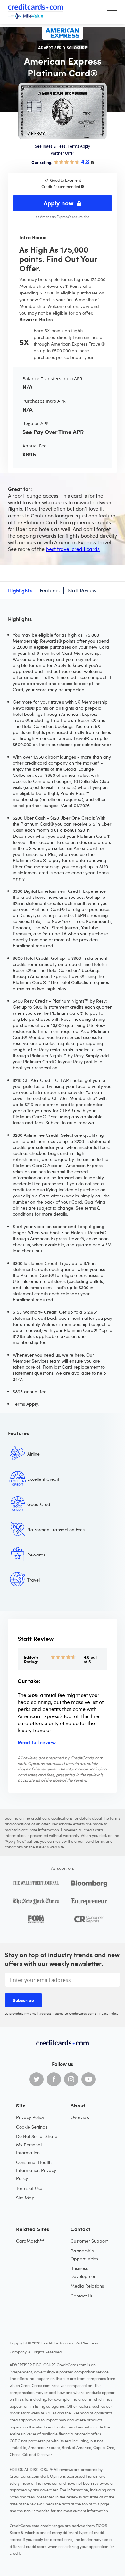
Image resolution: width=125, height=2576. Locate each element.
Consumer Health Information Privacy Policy (36, 2170)
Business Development (84, 2272)
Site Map (25, 2198)
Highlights (20, 590)
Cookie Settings (32, 2127)
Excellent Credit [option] (43, 1479)
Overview (80, 2117)
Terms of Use (29, 2188)
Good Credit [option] (40, 1504)
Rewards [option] (36, 1555)
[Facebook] (54, 2079)
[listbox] (63, 1526)
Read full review (37, 1742)
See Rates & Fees (50, 146)
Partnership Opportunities (84, 2255)
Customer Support (89, 2241)
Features (50, 590)
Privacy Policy (108, 2014)
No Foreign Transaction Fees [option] (56, 1529)
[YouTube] (88, 2079)
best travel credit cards (73, 549)
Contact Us (82, 2296)
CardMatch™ (30, 2241)
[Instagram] (71, 2079)
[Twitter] (37, 2079)
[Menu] (112, 12)
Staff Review (82, 590)
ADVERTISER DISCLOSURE (63, 48)
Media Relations (87, 2286)
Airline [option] (33, 1454)
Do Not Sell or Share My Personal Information (37, 2144)
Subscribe (23, 2000)
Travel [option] (33, 1580)
